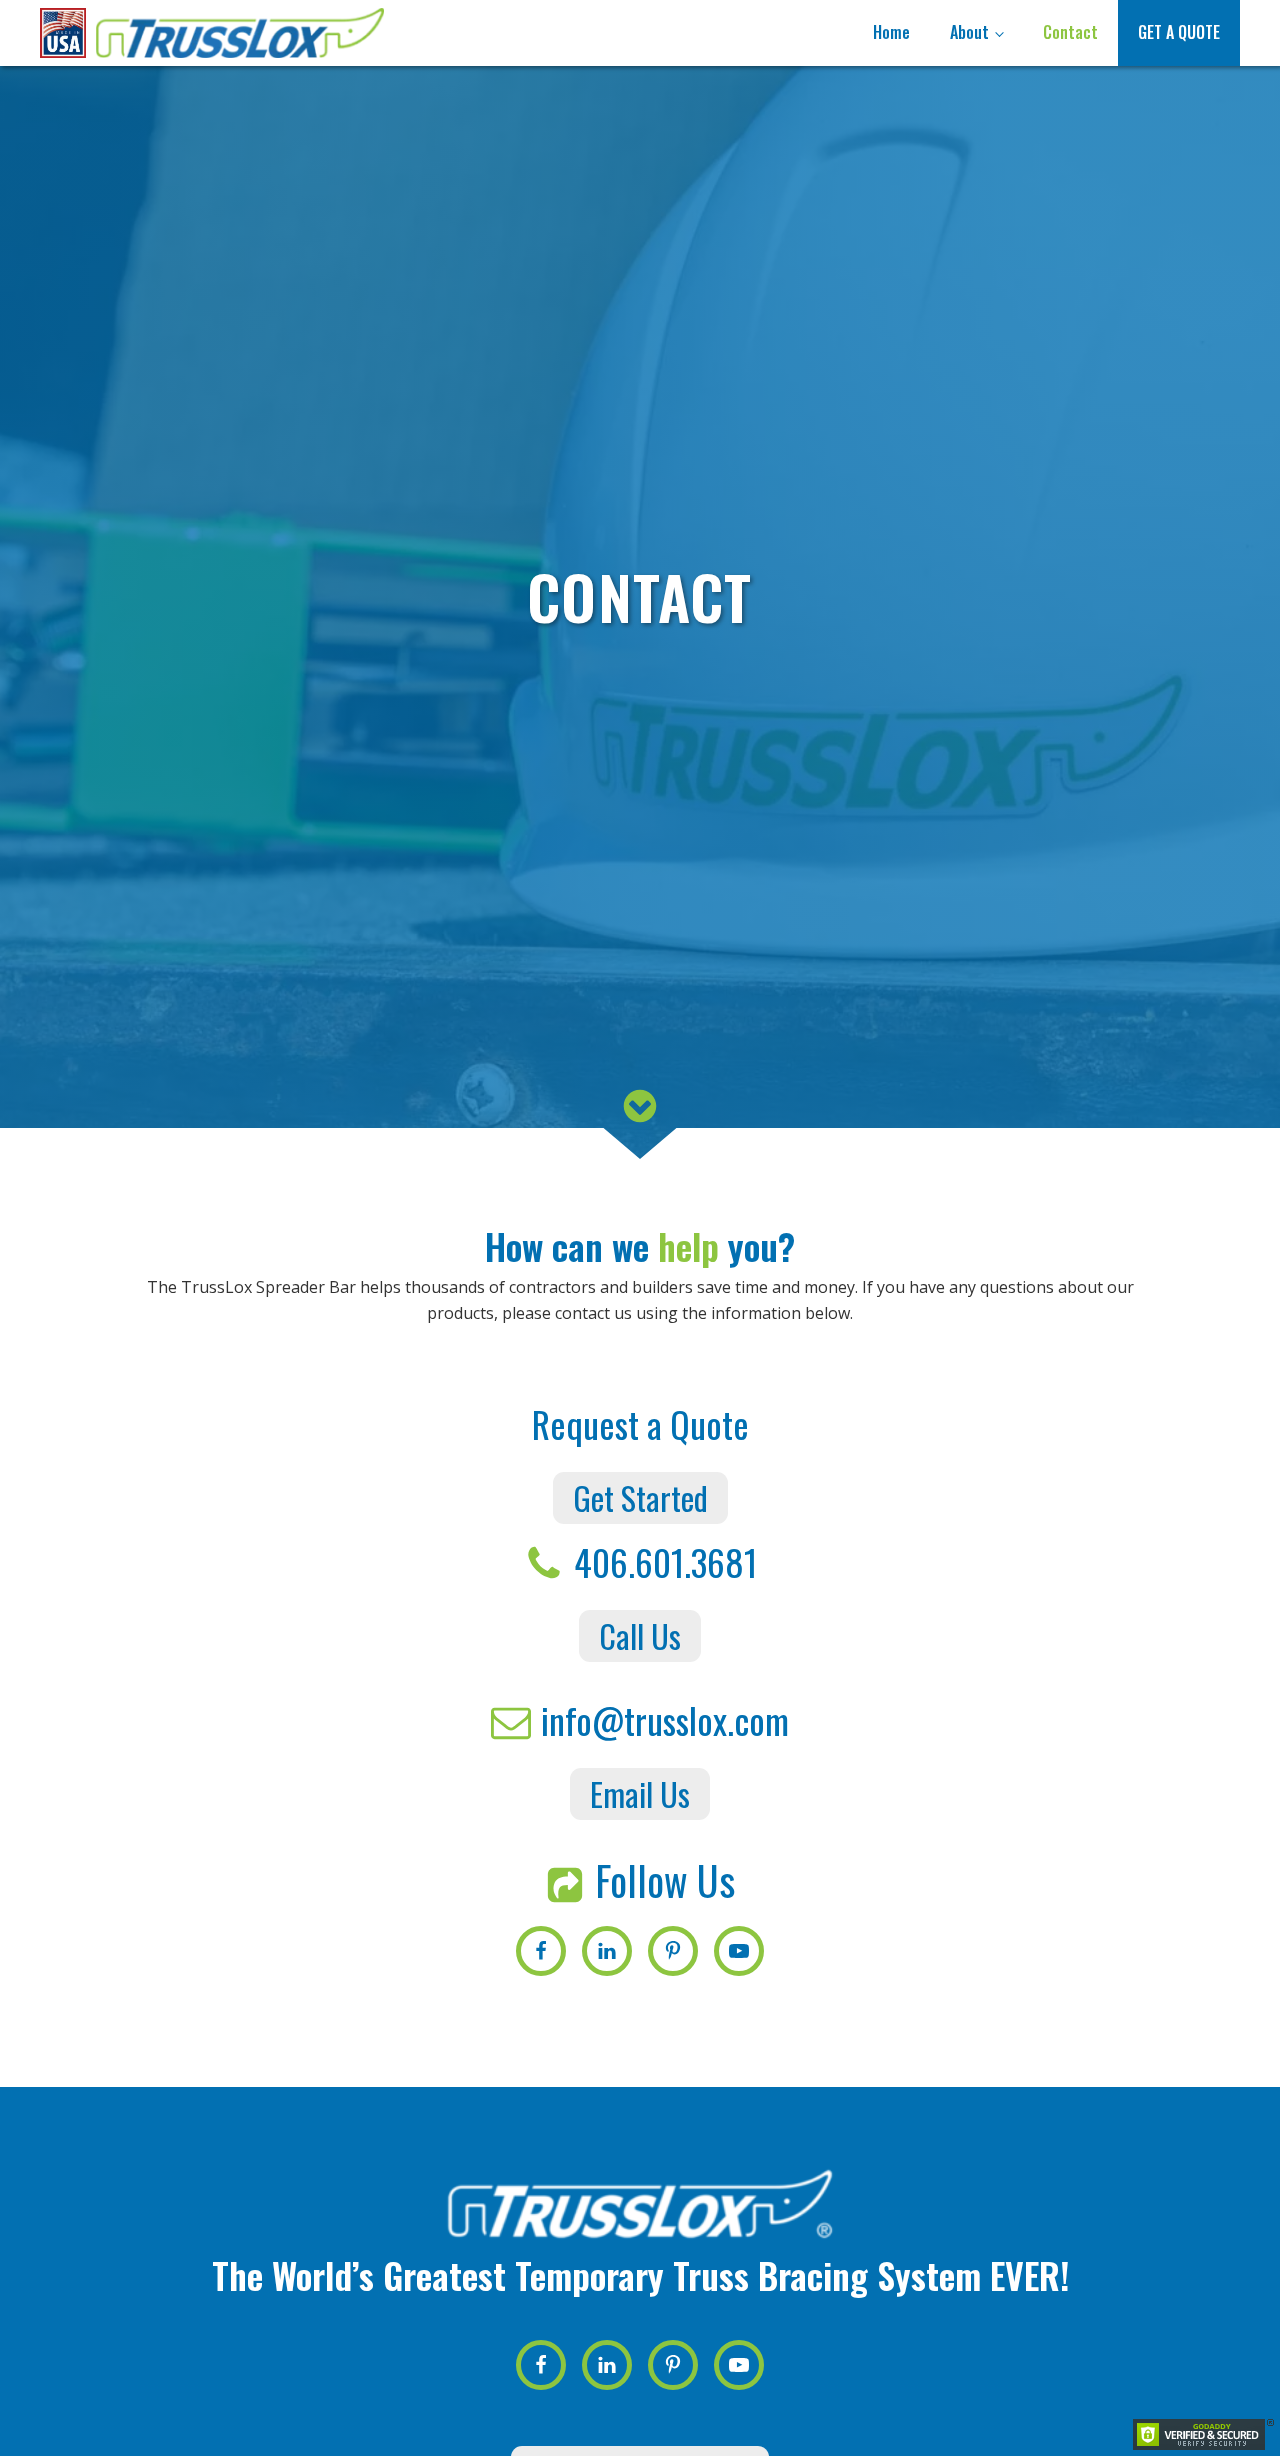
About (969, 32)
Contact (1070, 32)
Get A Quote (1179, 32)
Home (891, 32)
